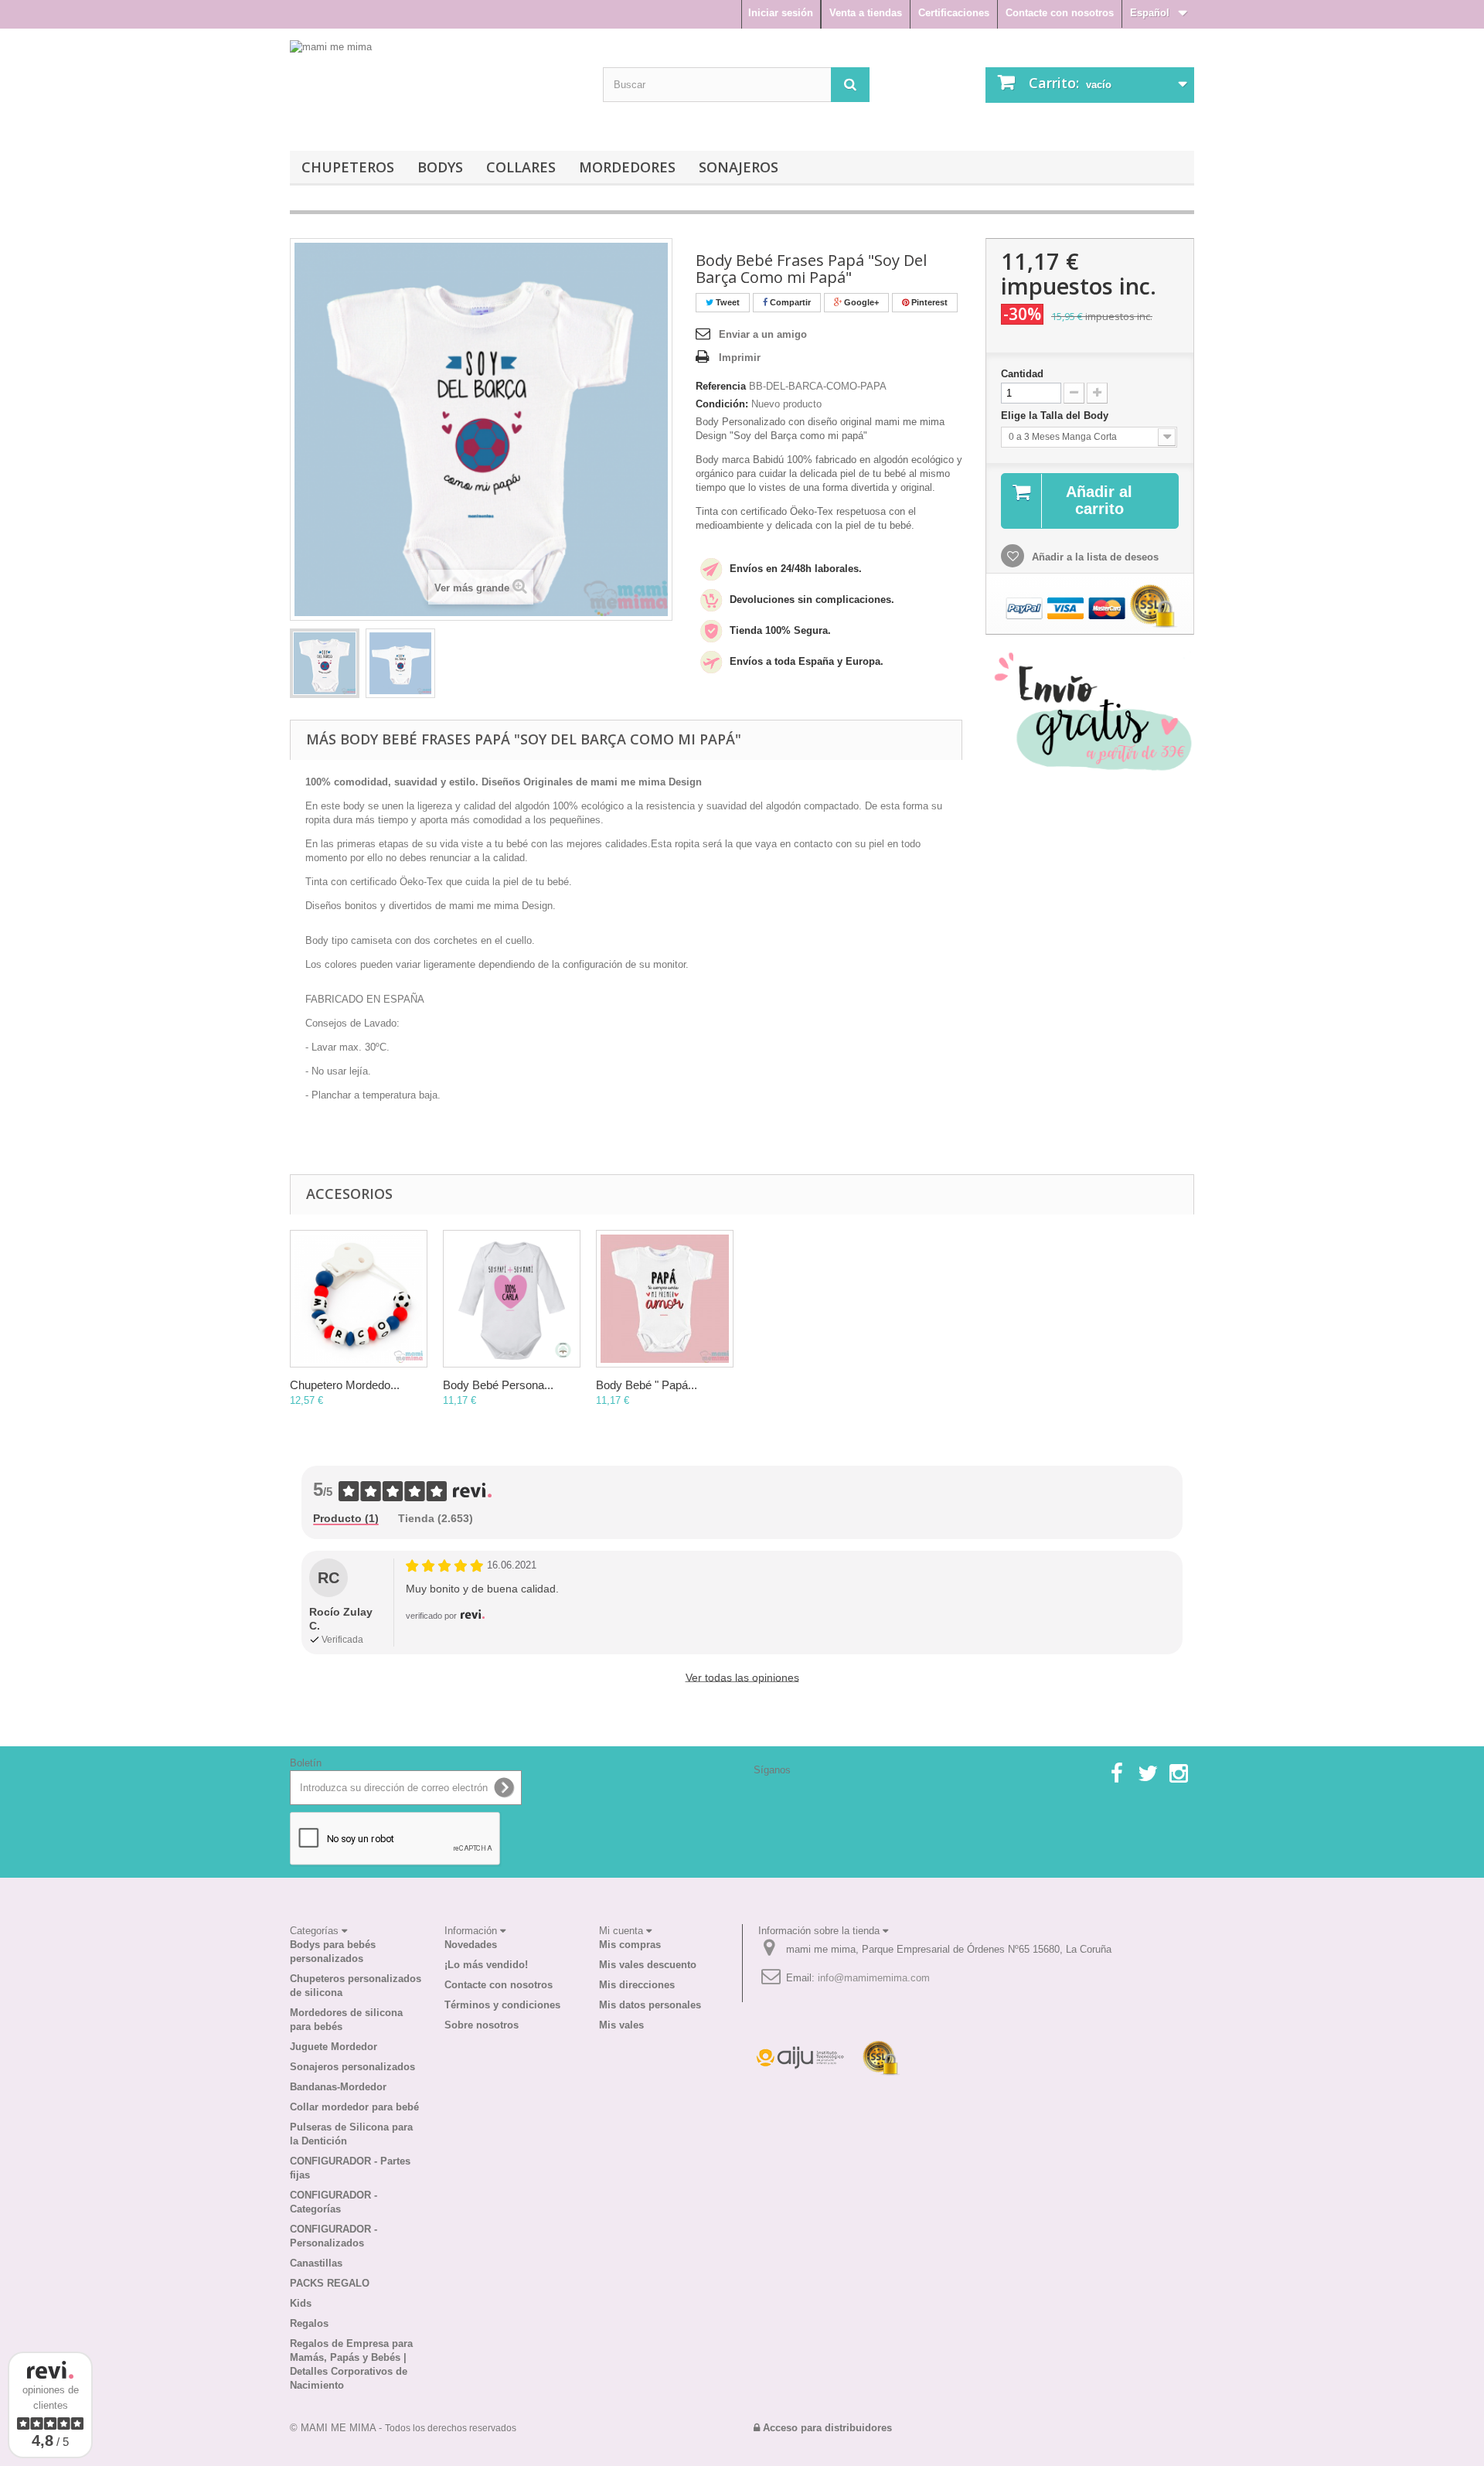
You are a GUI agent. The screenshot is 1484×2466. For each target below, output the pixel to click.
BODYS (440, 167)
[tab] (346, 1519)
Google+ (860, 302)
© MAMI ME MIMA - (403, 2428)
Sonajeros (739, 167)
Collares (521, 167)
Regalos (309, 2323)
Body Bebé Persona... (498, 1385)
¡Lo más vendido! (486, 1965)
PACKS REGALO (330, 2283)
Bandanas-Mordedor (338, 2087)
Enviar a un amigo (763, 334)
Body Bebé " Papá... (647, 1385)
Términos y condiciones (502, 2005)
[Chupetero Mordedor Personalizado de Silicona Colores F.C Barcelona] (359, 1299)
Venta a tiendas (866, 13)
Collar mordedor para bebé (354, 2107)
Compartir (789, 302)
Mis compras (630, 1945)
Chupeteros (348, 167)
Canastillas (316, 2263)
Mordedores (627, 167)
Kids (301, 2303)
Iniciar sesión (781, 13)
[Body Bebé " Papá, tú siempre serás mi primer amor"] (665, 1299)
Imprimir (740, 358)
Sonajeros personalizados (352, 2067)
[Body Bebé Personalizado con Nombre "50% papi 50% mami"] (512, 1299)
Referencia (721, 386)
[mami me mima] (394, 86)
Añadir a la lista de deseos (1094, 557)
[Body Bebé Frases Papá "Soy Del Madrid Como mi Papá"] (325, 663)
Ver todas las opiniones (742, 1677)
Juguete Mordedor (334, 2047)
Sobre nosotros (482, 2025)
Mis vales (621, 2025)
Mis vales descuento (648, 1965)
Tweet (727, 302)
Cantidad (1022, 374)
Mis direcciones (637, 1985)
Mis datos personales (650, 2005)
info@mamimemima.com (874, 1978)
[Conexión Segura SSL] (881, 2057)
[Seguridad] (800, 2057)
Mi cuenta (623, 1931)
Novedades (471, 1945)
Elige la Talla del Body (1056, 416)
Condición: (722, 404)
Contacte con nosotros (1060, 13)
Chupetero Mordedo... (345, 1385)
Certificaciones (954, 13)
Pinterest (928, 302)
